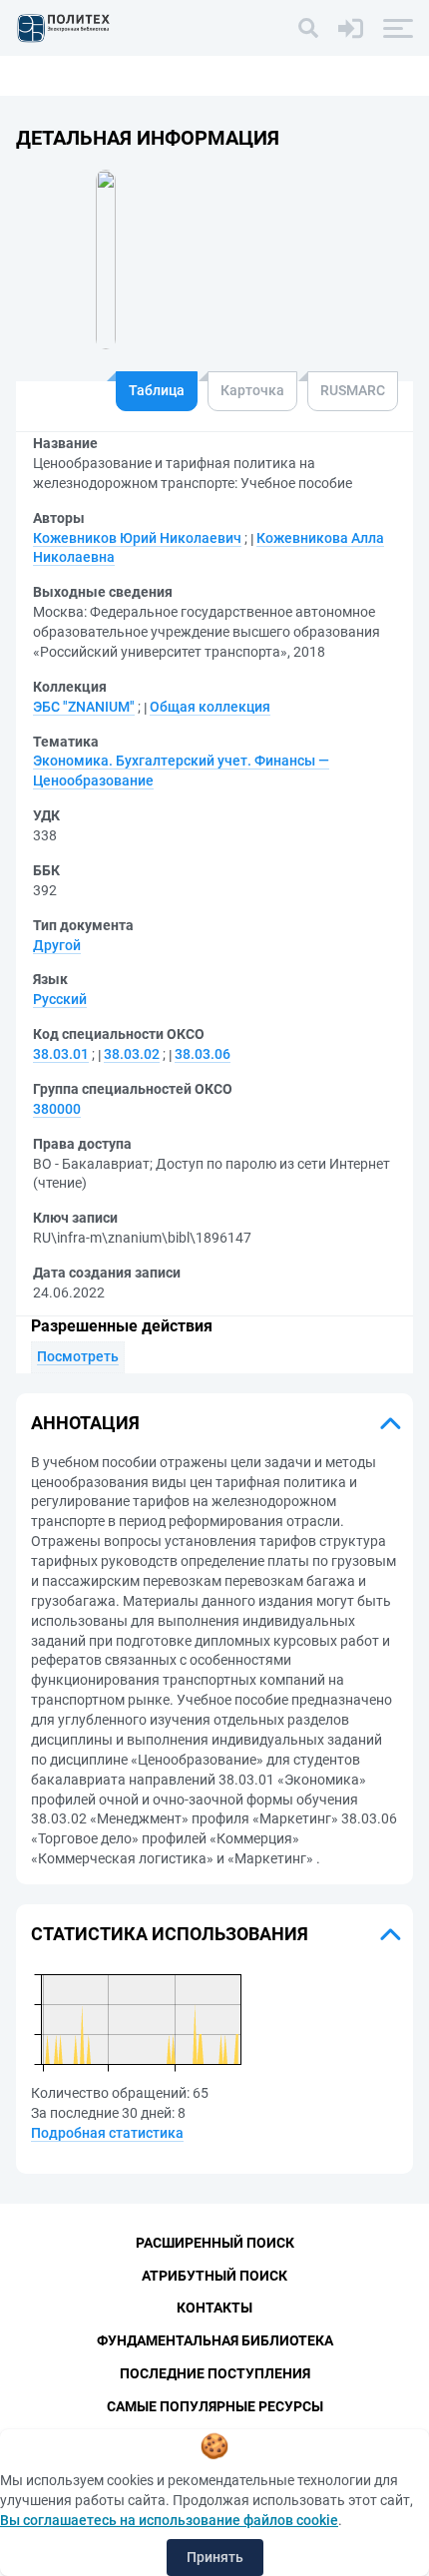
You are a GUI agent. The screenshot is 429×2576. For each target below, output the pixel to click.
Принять (215, 2557)
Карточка (252, 390)
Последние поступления (215, 2373)
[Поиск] (308, 28)
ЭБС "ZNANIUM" (84, 707)
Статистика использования (170, 1934)
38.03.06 (203, 1054)
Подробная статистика (107, 2133)
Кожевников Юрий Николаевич (137, 538)
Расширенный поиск (215, 2243)
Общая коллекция (210, 707)
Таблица (157, 390)
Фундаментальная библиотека (215, 2340)
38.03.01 (61, 1054)
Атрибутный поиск (214, 2276)
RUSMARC (353, 390)
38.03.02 (132, 1054)
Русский (60, 999)
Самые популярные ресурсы (215, 2406)
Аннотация (85, 1423)
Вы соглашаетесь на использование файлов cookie (169, 2520)
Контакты (214, 2308)
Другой (57, 945)
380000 (57, 1109)
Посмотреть (78, 1356)
